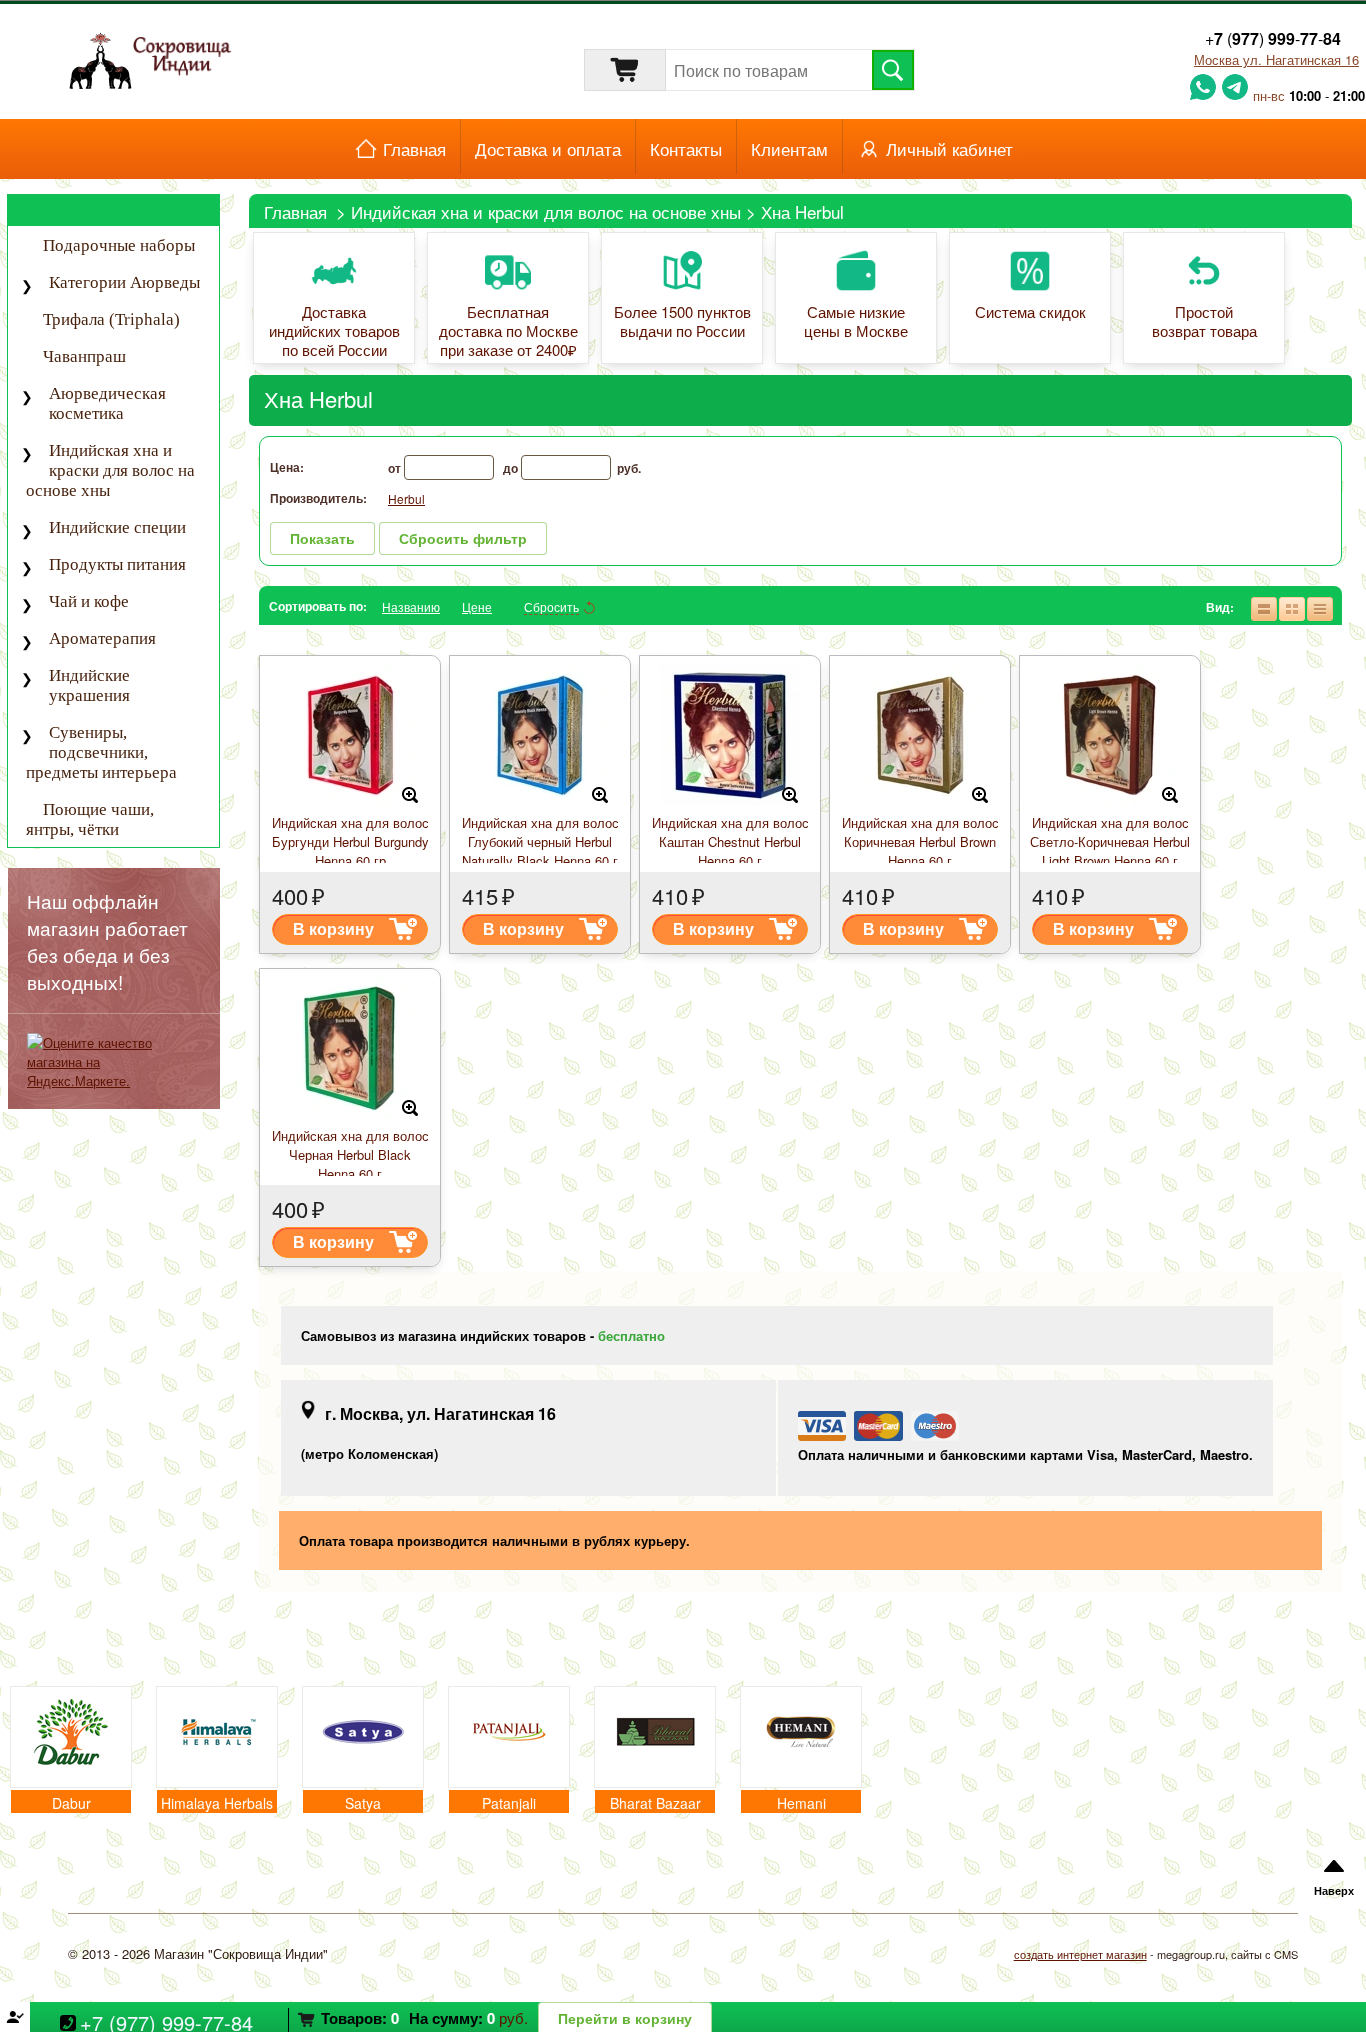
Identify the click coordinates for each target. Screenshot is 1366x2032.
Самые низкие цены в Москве (856, 322)
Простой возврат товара (1204, 322)
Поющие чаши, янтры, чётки (90, 819)
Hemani (801, 1803)
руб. (424, 2017)
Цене (477, 606)
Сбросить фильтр (463, 538)
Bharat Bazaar (655, 1803)
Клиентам (789, 149)
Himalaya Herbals (217, 1803)
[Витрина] (1291, 607)
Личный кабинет (949, 149)
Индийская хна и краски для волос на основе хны (546, 211)
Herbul (406, 498)
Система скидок (1030, 312)
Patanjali (509, 1803)
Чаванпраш (84, 356)
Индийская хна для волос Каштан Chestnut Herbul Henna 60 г (730, 841)
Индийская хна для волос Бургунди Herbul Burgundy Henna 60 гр (350, 841)
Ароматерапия (102, 638)
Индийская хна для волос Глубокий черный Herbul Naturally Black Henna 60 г (540, 841)
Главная (414, 149)
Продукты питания (117, 564)
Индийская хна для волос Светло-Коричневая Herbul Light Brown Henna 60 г (1110, 841)
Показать (322, 538)
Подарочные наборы (119, 245)
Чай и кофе (89, 601)
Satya (363, 1803)
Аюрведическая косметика (107, 403)
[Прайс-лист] (1319, 607)
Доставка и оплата (548, 149)
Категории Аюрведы (124, 282)
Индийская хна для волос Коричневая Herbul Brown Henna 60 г (920, 841)
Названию (411, 606)
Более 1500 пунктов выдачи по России (682, 322)
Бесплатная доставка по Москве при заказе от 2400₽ (508, 331)
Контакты (686, 149)
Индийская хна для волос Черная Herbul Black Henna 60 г (350, 1154)
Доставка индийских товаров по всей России (334, 331)
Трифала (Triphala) (111, 319)
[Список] (1263, 607)
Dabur (71, 1803)
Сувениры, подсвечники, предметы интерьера (101, 752)
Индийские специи (117, 527)
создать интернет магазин (1080, 1954)
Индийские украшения (89, 685)
